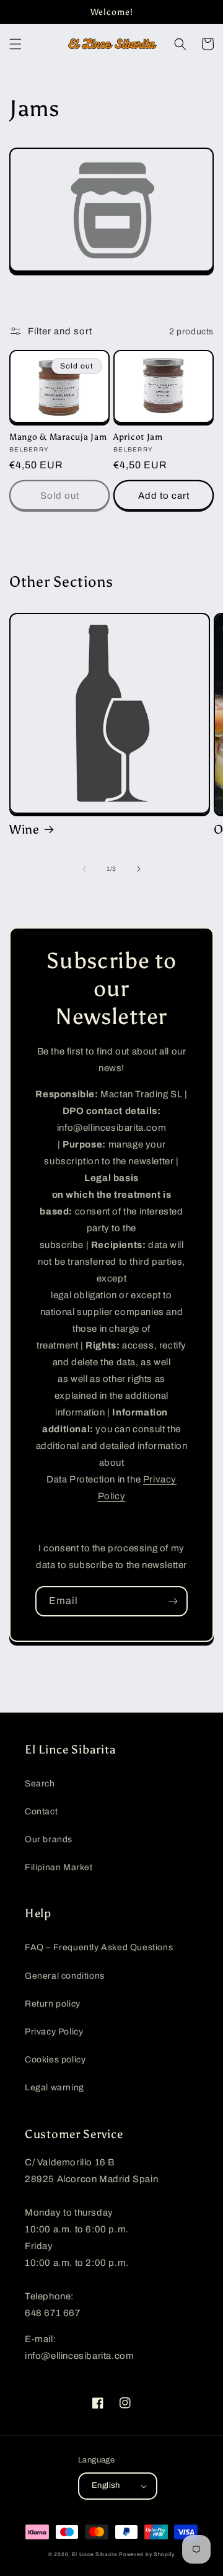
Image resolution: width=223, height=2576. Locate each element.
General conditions (65, 1976)
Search (40, 1784)
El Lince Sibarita (95, 2555)
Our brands (49, 1839)
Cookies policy (55, 2060)
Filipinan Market (59, 1867)
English (106, 2485)
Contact (41, 1812)
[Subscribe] (173, 1601)
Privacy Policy (54, 2032)
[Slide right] (139, 869)
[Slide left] (84, 869)
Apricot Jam (138, 437)
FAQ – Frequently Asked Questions (99, 1947)
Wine (24, 829)
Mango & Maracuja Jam (58, 437)
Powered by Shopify (147, 2555)
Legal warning (55, 2088)
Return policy (53, 2004)
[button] (15, 44)
